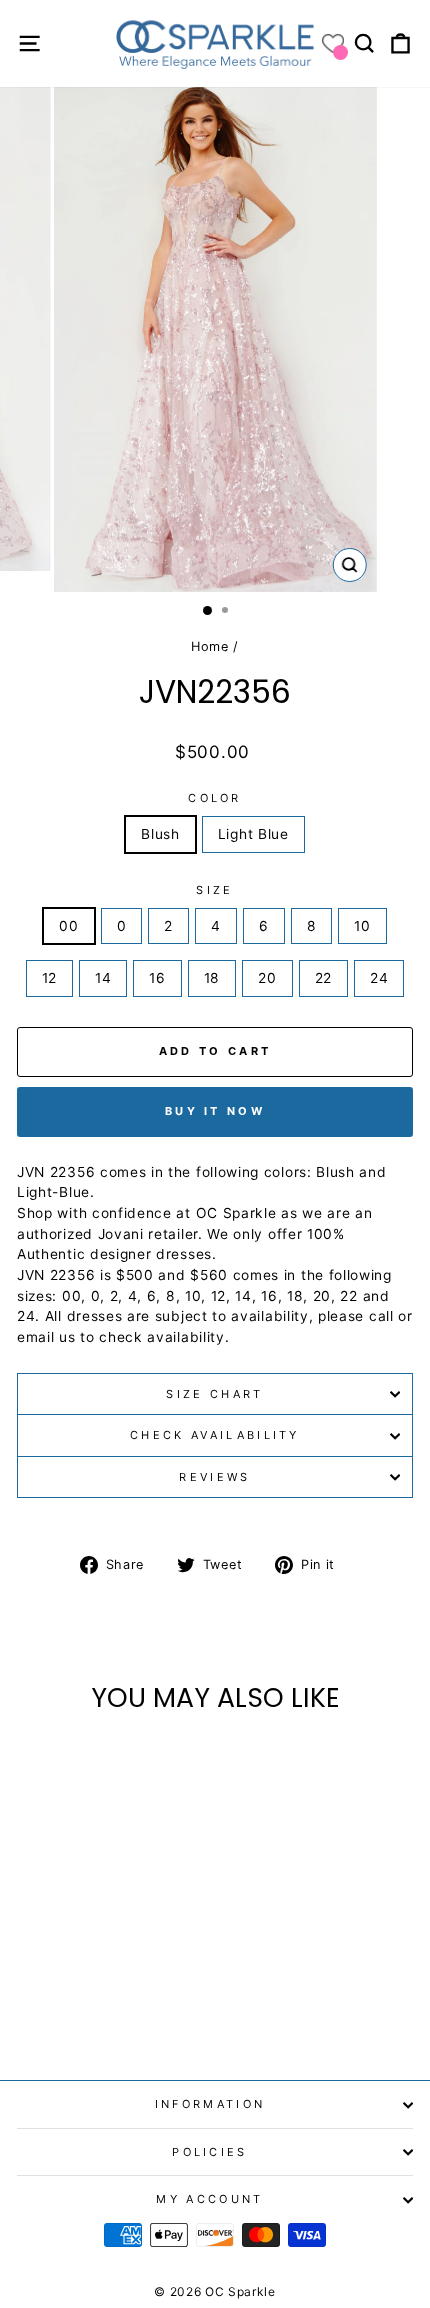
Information (210, 2104)
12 (49, 978)
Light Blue (253, 834)
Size (214, 890)
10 (362, 926)
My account (209, 2199)
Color (215, 798)
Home (210, 646)
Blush (160, 834)
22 (323, 978)
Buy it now (215, 1111)
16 (157, 978)
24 (379, 978)
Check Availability (215, 1435)
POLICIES (210, 2152)
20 (267, 978)
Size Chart (214, 1394)
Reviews (214, 1477)
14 (103, 978)
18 (212, 978)
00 (68, 926)
